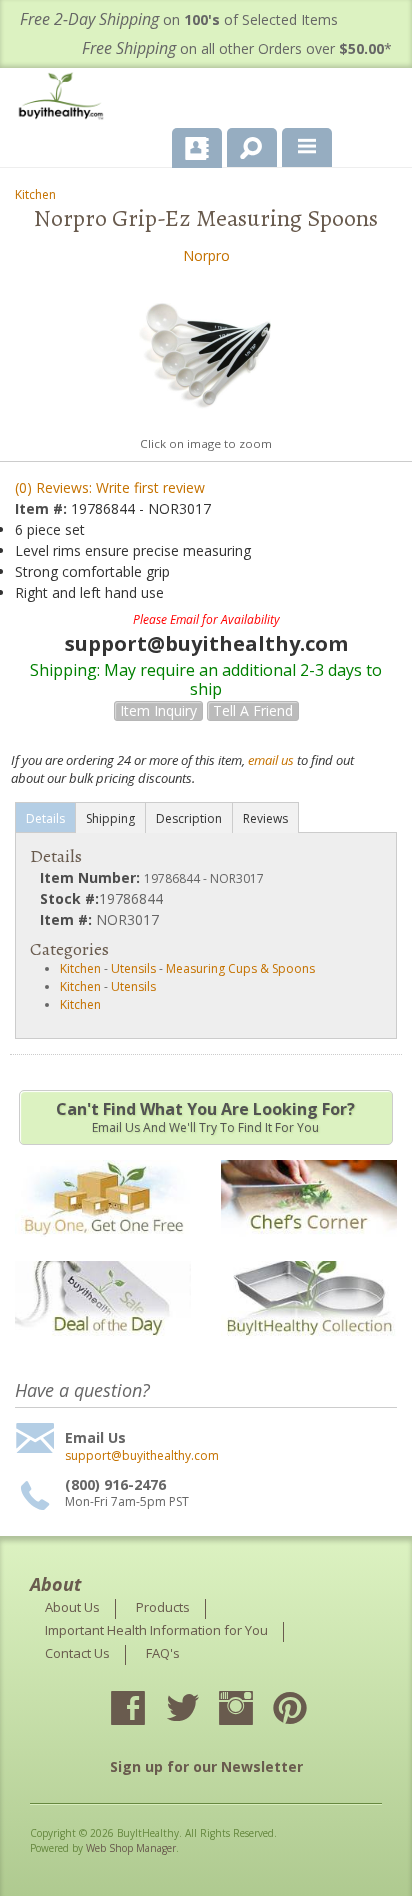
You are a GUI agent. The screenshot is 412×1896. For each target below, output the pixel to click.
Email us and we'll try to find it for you (205, 1117)
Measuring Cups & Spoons (240, 968)
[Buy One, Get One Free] (103, 1246)
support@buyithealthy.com (142, 1456)
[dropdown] (307, 148)
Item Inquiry (158, 710)
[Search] (244, 144)
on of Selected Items (179, 19)
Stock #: (69, 898)
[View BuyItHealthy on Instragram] (254, 1710)
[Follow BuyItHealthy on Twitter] (200, 1710)
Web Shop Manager (131, 1848)
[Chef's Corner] (309, 1246)
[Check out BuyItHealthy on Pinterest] (308, 1710)
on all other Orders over (237, 48)
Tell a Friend (253, 710)
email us (271, 760)
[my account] (197, 148)
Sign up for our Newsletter (206, 1766)
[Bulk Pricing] (309, 1348)
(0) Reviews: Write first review (110, 487)
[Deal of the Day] (103, 1348)
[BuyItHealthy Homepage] (65, 98)
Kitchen (35, 194)
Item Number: (92, 877)
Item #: (43, 508)
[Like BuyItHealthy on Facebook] (146, 1710)
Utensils (133, 968)
